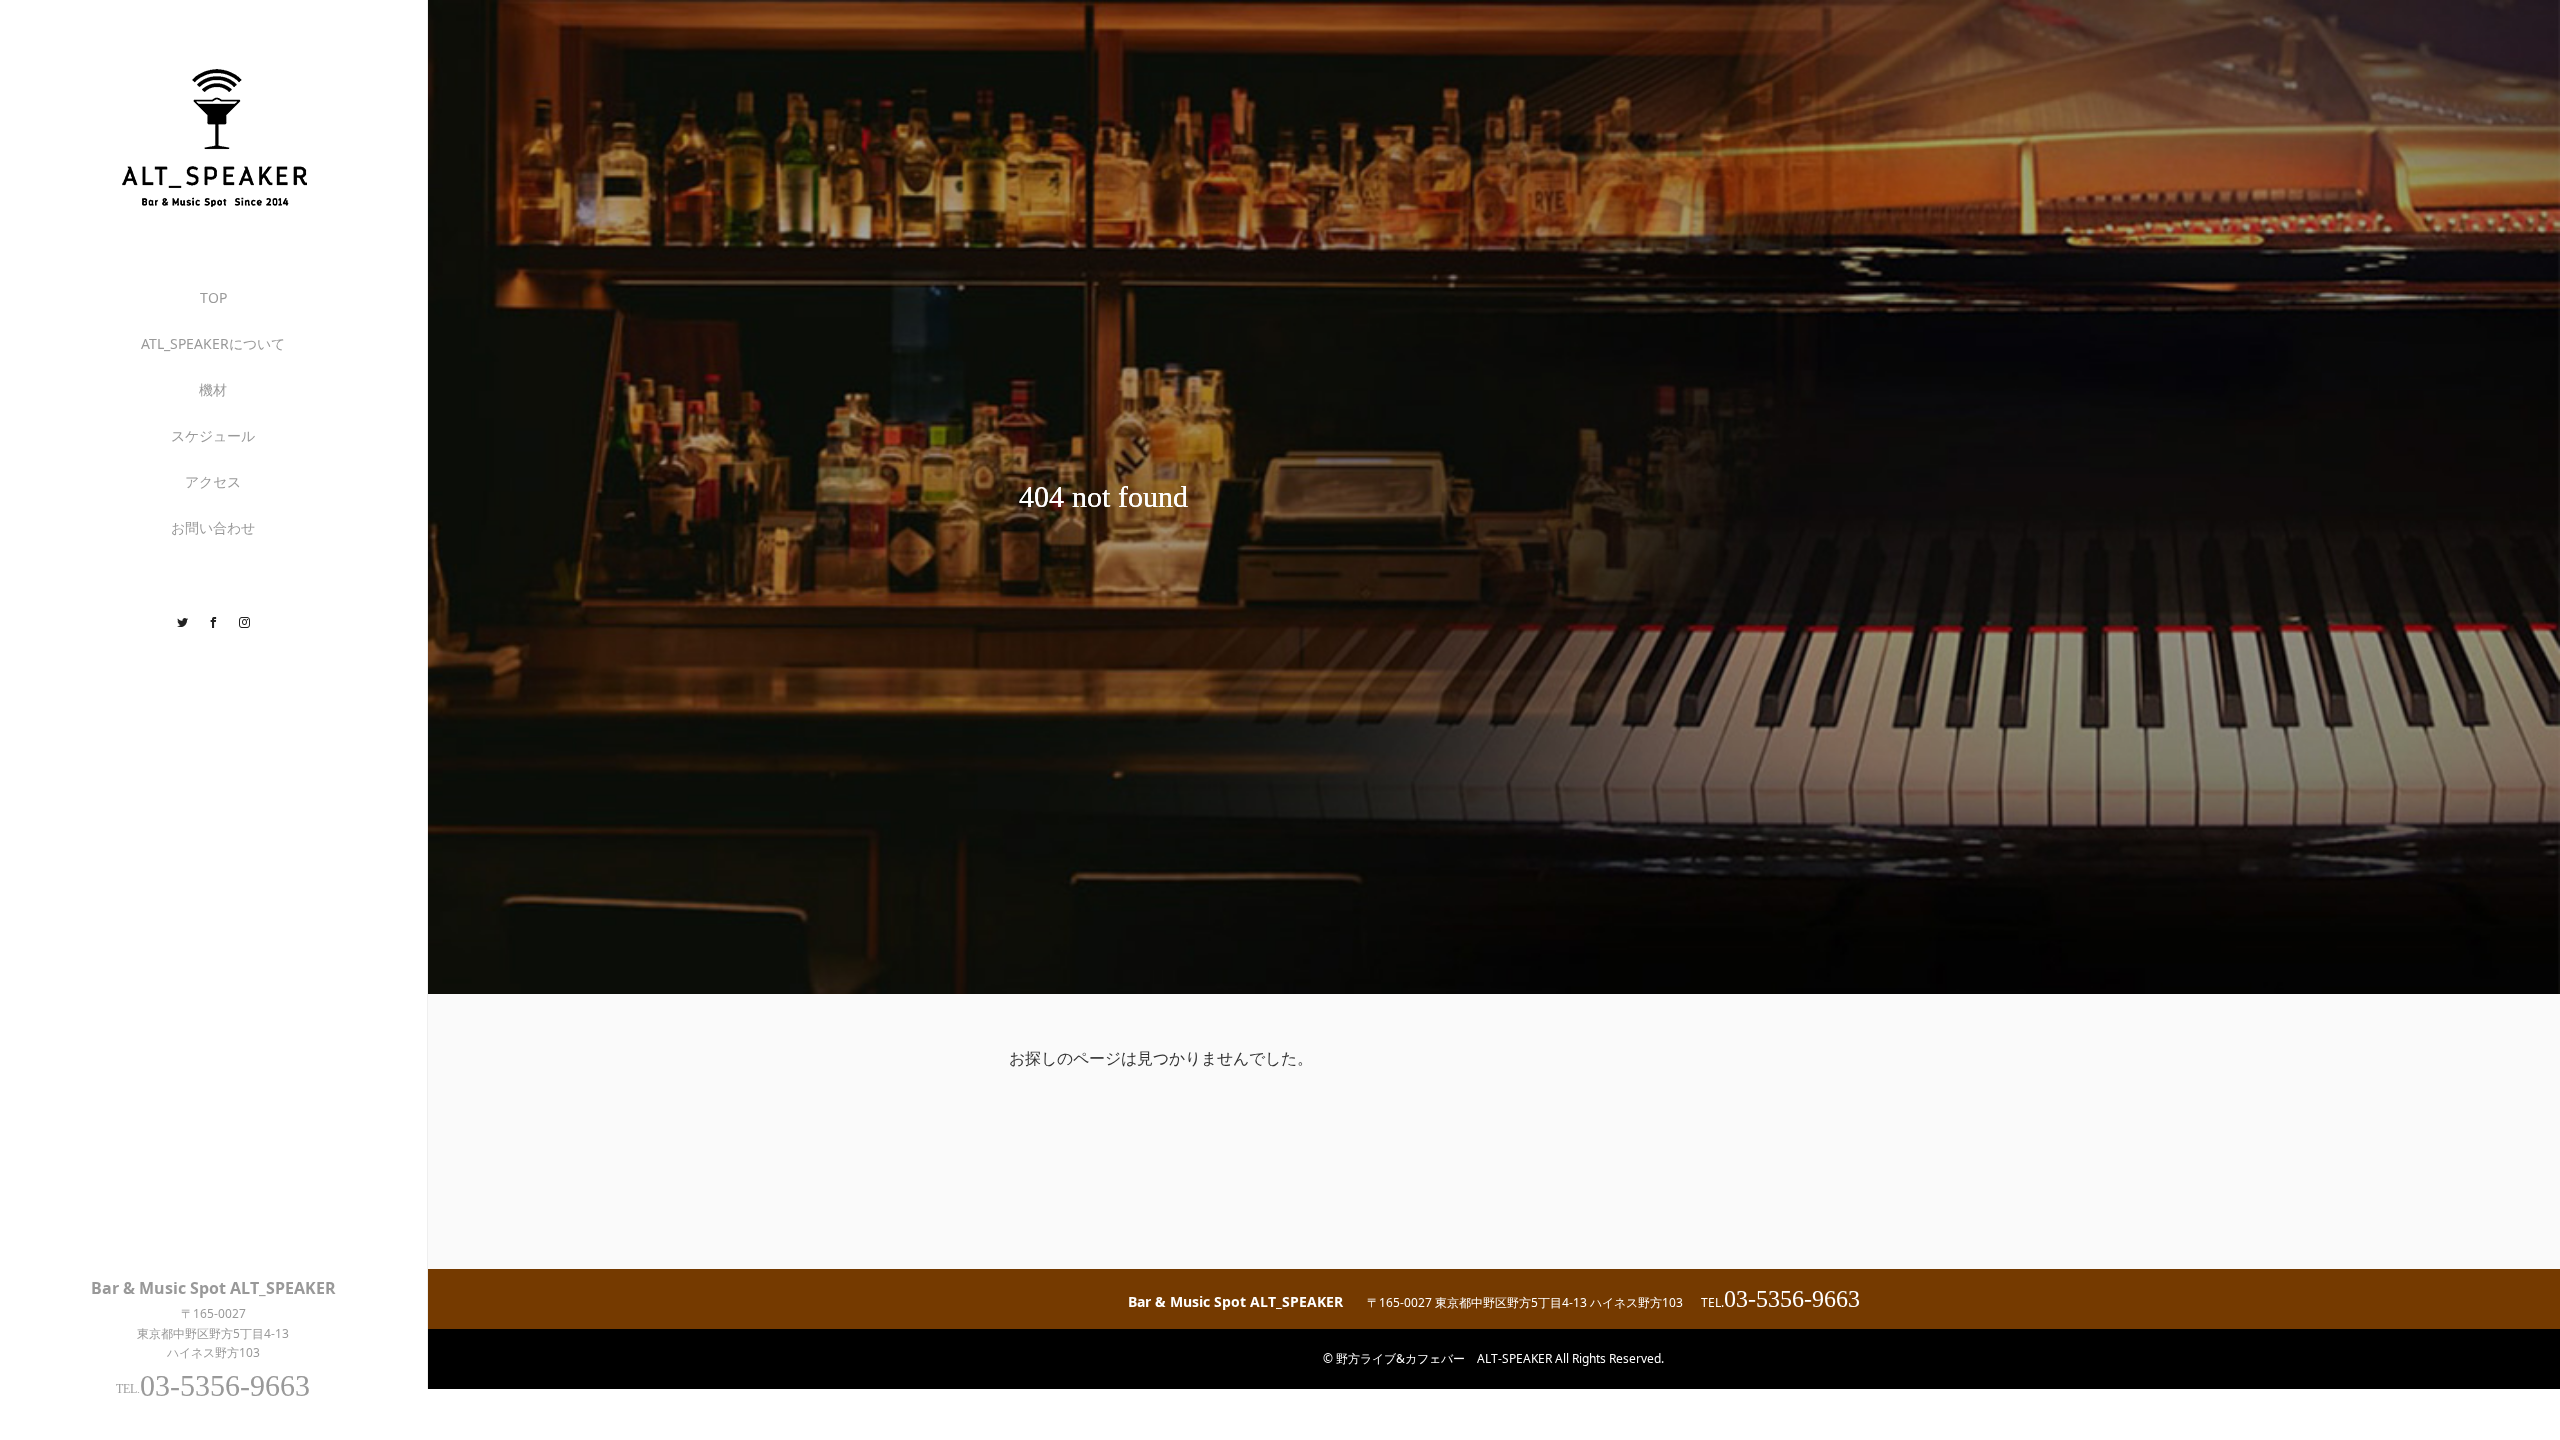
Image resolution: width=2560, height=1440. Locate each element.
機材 (213, 389)
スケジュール (213, 435)
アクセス (213, 481)
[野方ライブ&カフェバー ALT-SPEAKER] (213, 207)
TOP (213, 297)
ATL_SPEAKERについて (213, 343)
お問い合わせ (213, 527)
